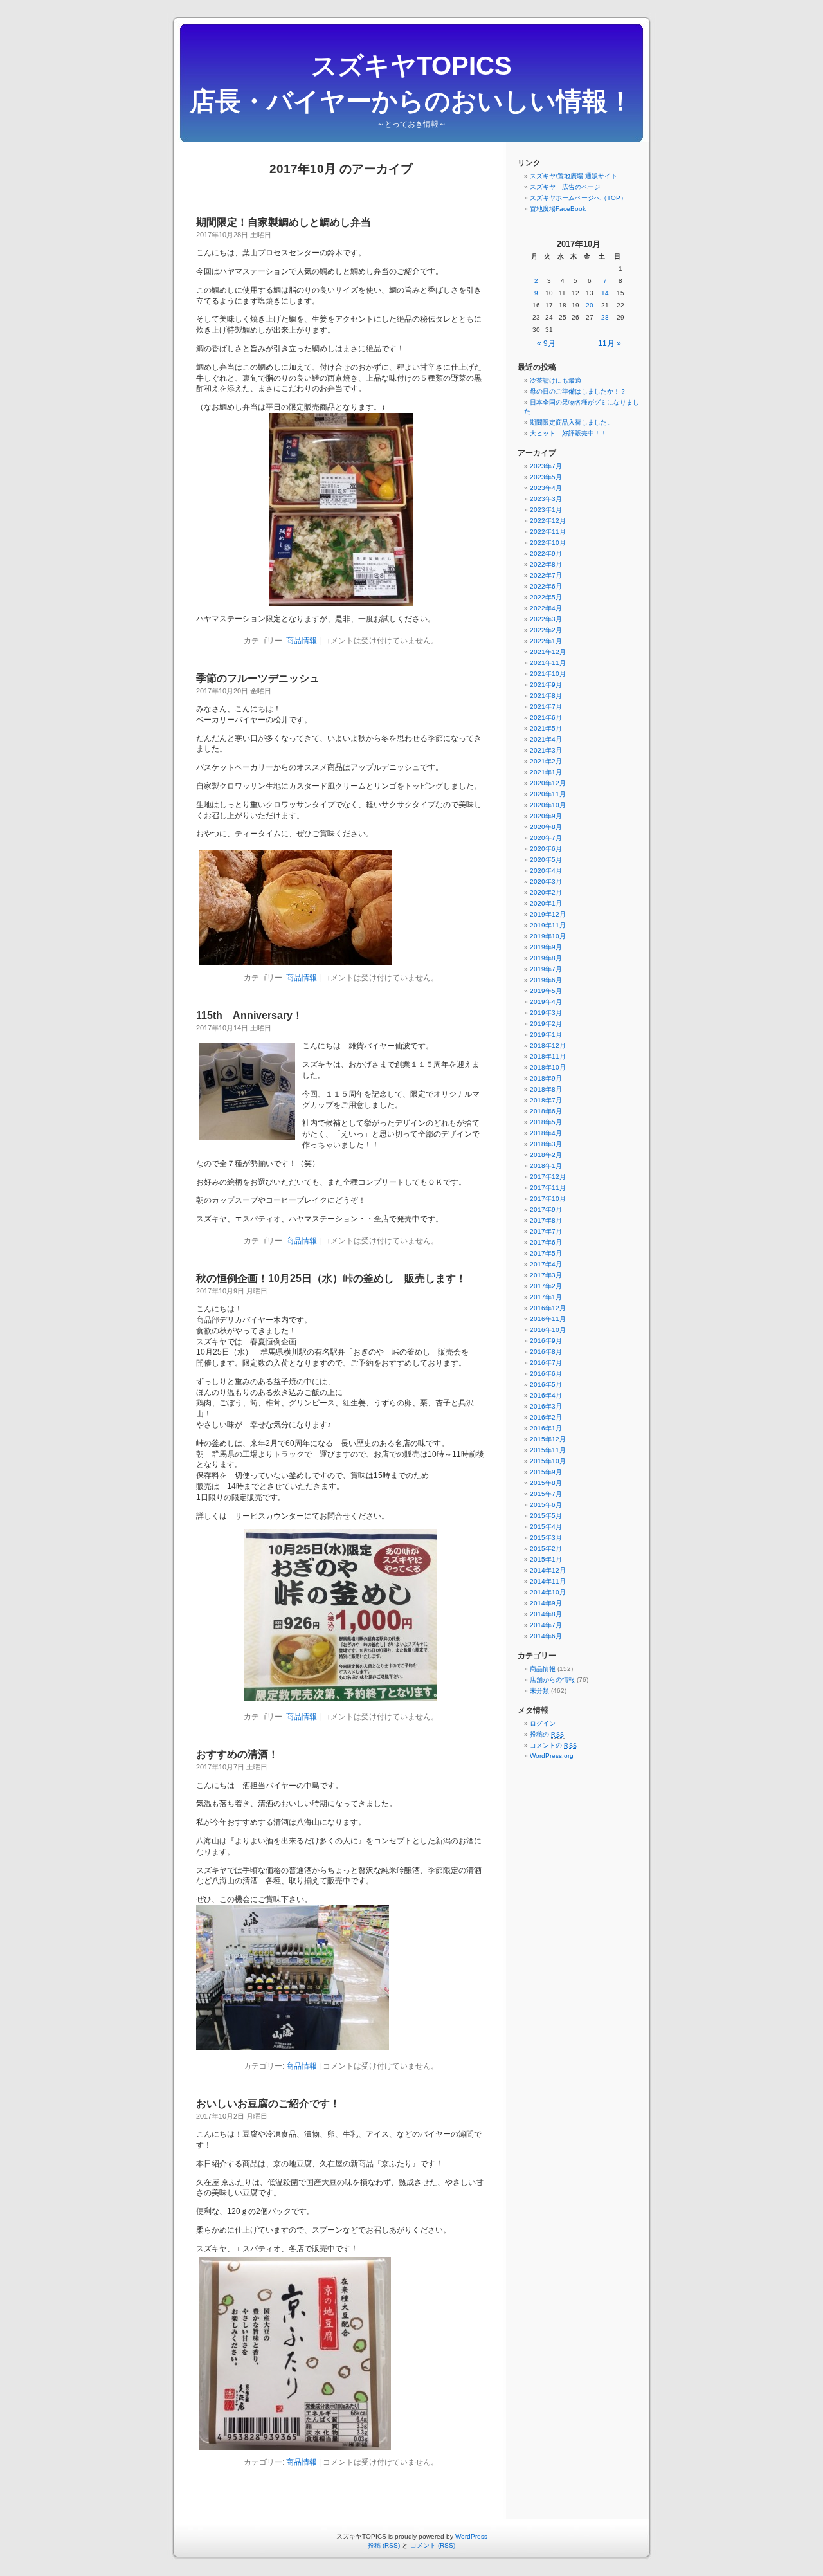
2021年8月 (546, 696)
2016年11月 (548, 1319)
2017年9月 (546, 1210)
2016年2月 (546, 1417)
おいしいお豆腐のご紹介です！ (268, 2104)
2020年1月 (546, 903)
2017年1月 (546, 1297)
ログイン (543, 1723)
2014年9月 (546, 1603)
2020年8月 (546, 827)
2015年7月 (546, 1494)
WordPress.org (552, 1756)
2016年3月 (546, 1406)
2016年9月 (546, 1341)
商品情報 (302, 641)
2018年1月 (546, 1166)
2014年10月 (548, 1592)
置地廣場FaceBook (558, 209)
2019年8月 (546, 958)
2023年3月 (546, 499)
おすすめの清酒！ (237, 1754)
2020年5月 (546, 860)
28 (605, 317)
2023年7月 (546, 466)
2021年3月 (546, 750)
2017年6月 (546, 1242)
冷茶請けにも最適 (556, 380)
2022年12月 (548, 521)
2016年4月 (546, 1395)
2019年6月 (546, 980)
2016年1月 (546, 1428)
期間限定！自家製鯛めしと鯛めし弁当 (284, 222)
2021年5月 (546, 728)
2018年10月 (548, 1067)
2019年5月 (546, 991)
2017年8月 (546, 1220)
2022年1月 (546, 641)
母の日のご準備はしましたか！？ (578, 391)
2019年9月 (546, 947)
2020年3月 (546, 882)
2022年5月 (546, 597)
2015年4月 (546, 1527)
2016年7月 (546, 1363)
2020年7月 (546, 838)
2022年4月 (546, 608)
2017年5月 (546, 1253)
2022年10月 (548, 543)
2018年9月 (546, 1078)
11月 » (610, 343)
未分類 (539, 1691)
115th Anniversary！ (249, 1015)
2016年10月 (548, 1330)
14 (605, 293)
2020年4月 (546, 871)
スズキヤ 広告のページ (565, 187)
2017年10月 (548, 1199)
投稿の (547, 1734)
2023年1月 (546, 510)
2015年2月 (546, 1548)
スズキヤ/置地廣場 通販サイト (574, 176)
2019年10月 (548, 936)
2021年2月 (546, 761)
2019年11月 (548, 925)
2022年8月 (546, 564)
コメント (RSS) (433, 2545)
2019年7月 (546, 969)
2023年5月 (546, 477)
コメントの (554, 1745)
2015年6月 (546, 1505)
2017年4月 (546, 1264)
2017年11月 (548, 1188)
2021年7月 (546, 707)
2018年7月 (546, 1100)
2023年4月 (546, 488)
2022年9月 (546, 553)
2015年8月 (546, 1483)
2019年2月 (546, 1024)
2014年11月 (548, 1581)
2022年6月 (546, 586)
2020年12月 (548, 783)
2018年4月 (546, 1133)
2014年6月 (546, 1636)
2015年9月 (546, 1472)
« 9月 (546, 343)
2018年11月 (548, 1056)
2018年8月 (546, 1089)
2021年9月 (546, 685)
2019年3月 (546, 1013)
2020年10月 (548, 805)
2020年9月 (546, 816)
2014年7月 (546, 1625)
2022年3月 (546, 619)
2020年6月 (546, 849)
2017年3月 (546, 1275)
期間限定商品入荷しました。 (572, 422)
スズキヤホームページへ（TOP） (578, 198)
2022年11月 (548, 532)
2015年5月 (546, 1516)
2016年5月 (546, 1384)
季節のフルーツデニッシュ (258, 678)
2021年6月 (546, 717)
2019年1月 (546, 1035)
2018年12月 (548, 1046)
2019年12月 (548, 914)
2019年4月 (546, 1002)
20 (590, 305)
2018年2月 (546, 1155)
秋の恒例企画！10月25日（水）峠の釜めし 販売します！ (331, 1278)
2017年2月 (546, 1286)
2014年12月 (548, 1570)
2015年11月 (548, 1450)
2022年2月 (546, 630)
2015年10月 (548, 1461)
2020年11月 (548, 794)
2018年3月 (546, 1144)
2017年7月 (546, 1231)
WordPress (471, 2536)
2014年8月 (546, 1614)
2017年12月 (548, 1177)
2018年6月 (546, 1111)
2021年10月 (548, 674)
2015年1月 (546, 1559)
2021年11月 (548, 663)
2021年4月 (546, 739)
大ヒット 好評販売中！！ (568, 433)
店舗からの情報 (552, 1680)
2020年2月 (546, 892)
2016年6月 (546, 1374)
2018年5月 (546, 1122)
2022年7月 (546, 575)
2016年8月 (546, 1352)
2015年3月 (546, 1538)
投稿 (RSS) (384, 2545)
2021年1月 (546, 772)
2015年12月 (548, 1439)
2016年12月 (548, 1308)
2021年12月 (548, 652)
